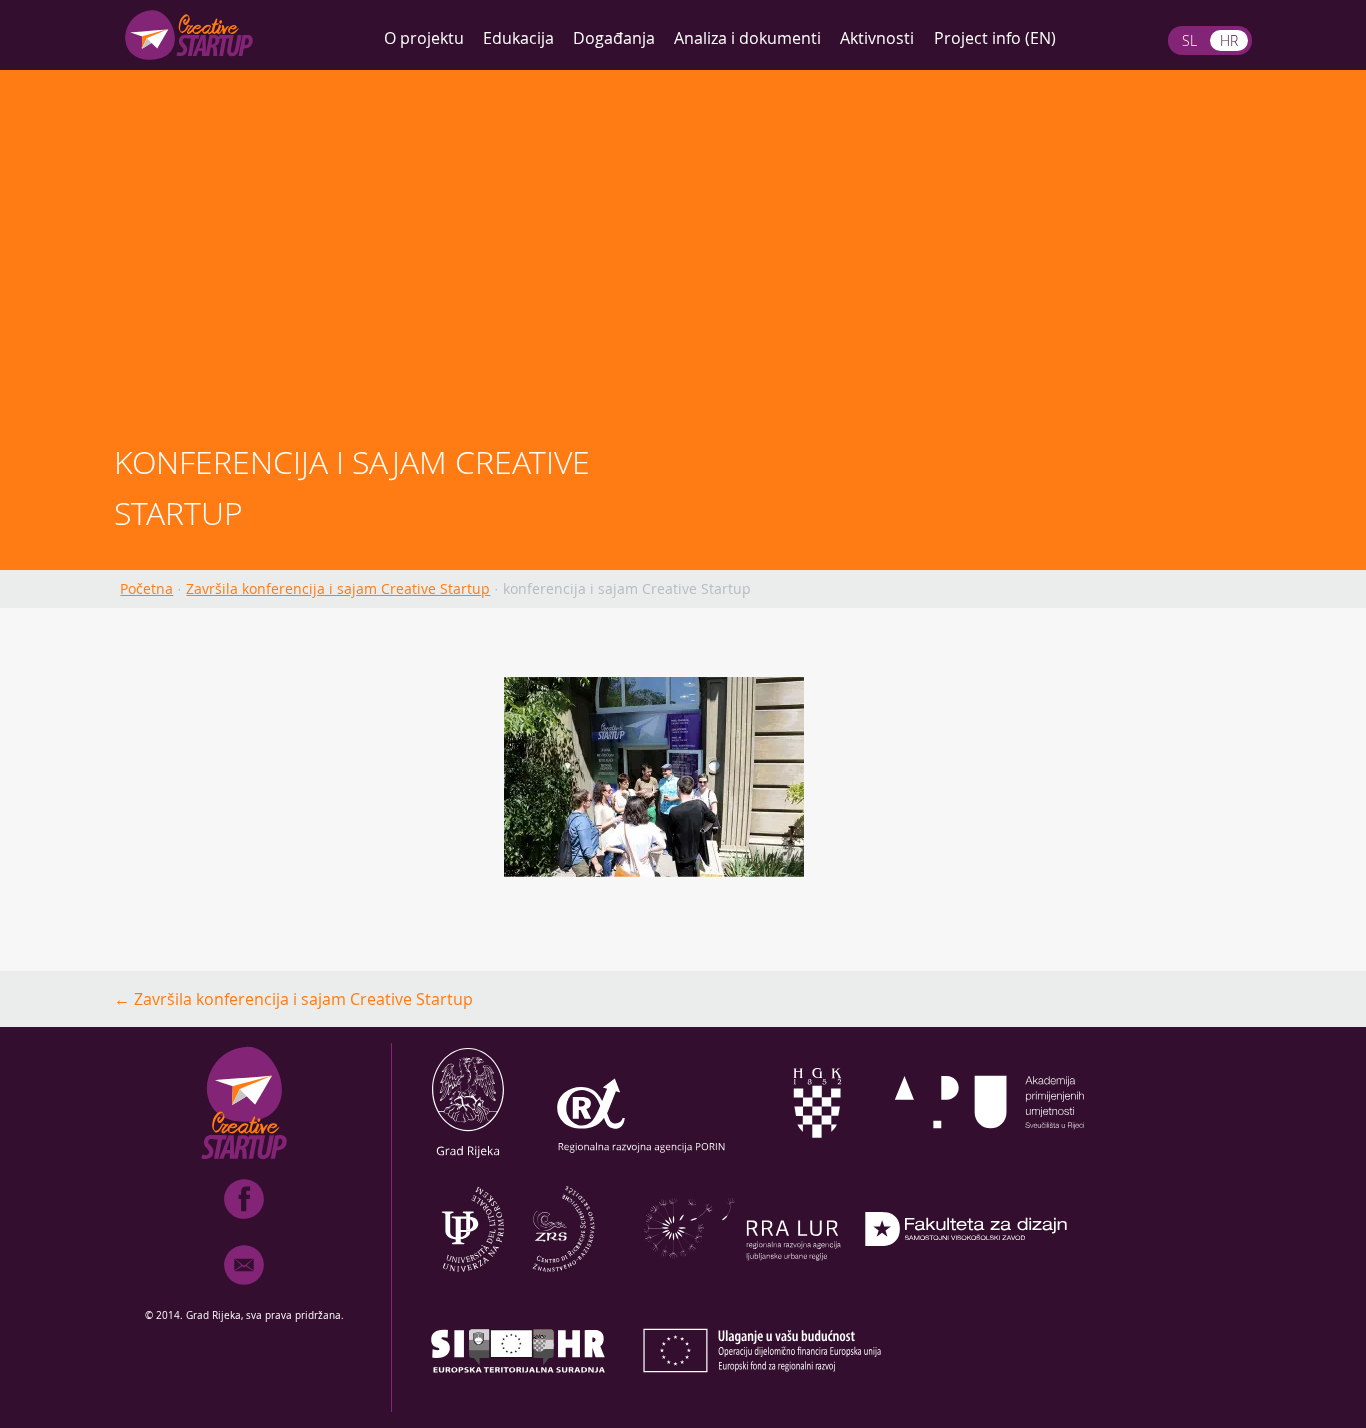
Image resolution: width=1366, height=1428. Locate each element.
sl (1189, 40)
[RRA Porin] (642, 1157)
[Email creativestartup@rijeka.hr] (244, 1289)
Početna (146, 588)
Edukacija (518, 38)
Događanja (614, 38)
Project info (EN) (995, 38)
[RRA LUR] (742, 1283)
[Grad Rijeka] (468, 1157)
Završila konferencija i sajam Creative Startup (338, 588)
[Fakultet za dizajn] (966, 1283)
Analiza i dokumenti (747, 38)
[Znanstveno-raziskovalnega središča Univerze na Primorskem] (518, 1283)
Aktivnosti (877, 38)
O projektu (424, 38)
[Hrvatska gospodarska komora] (816, 1157)
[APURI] (990, 1157)
